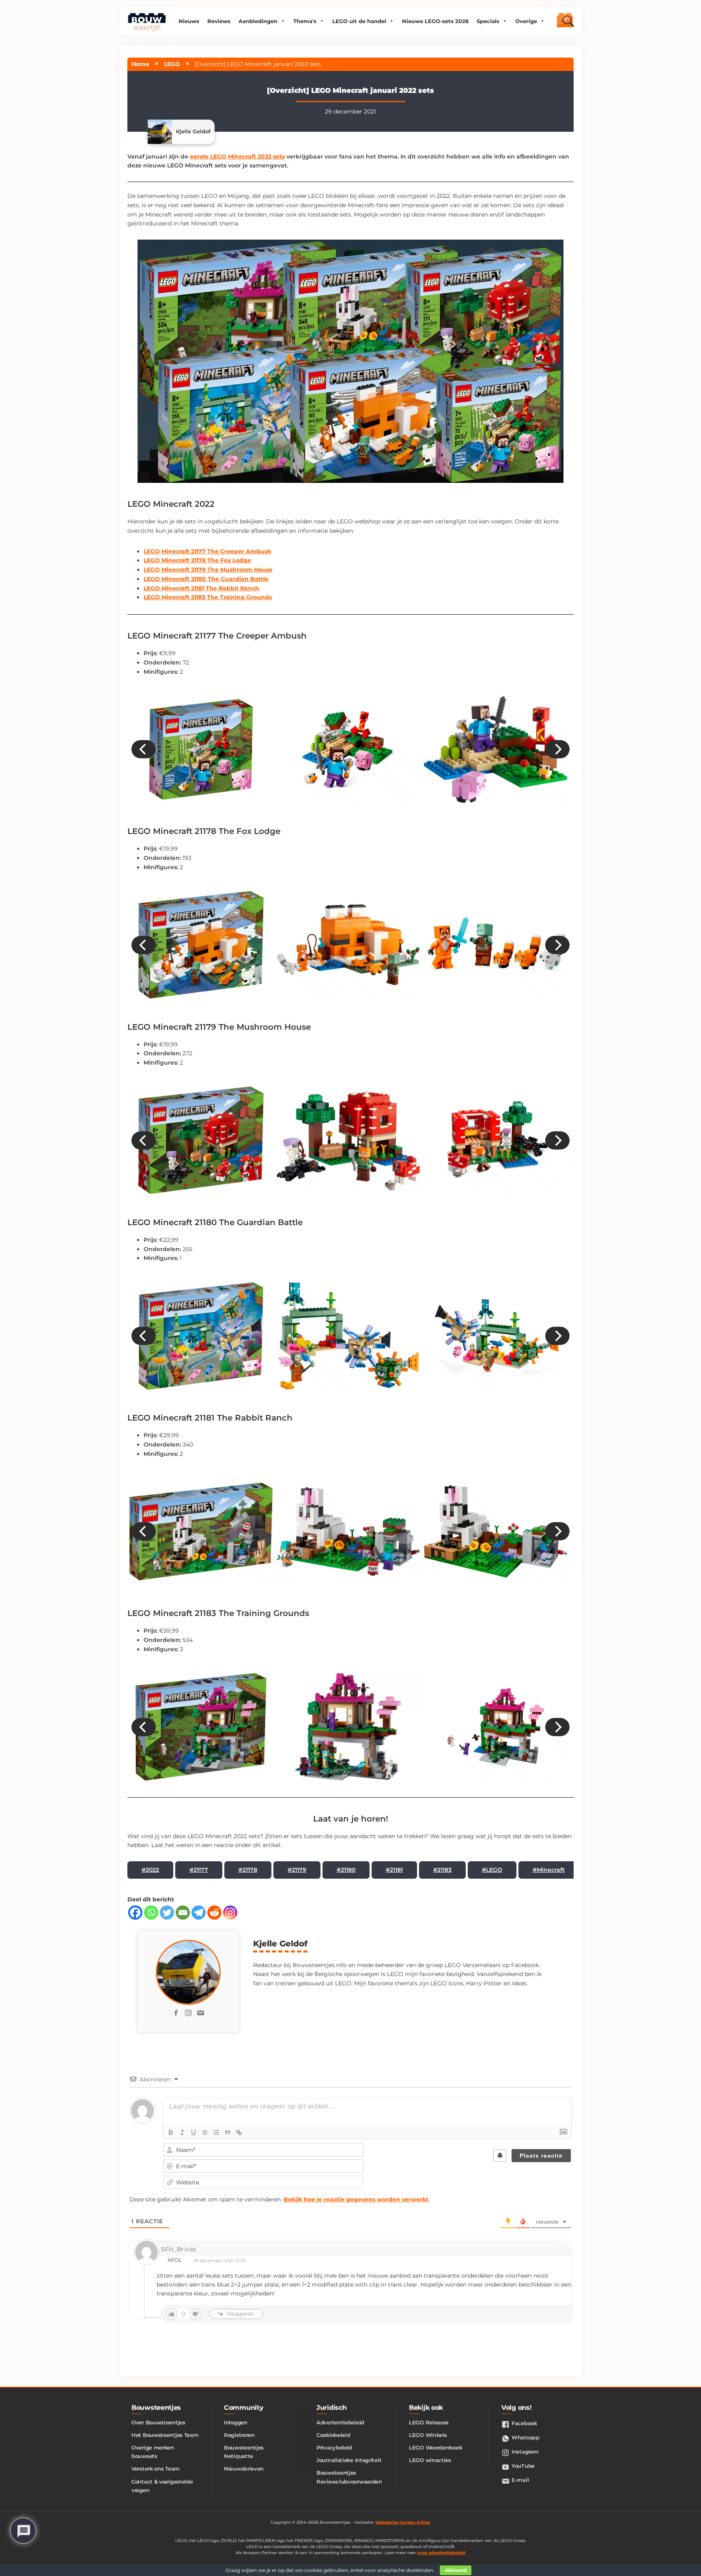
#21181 (394, 1870)
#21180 (346, 1870)
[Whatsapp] (151, 1913)
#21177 (199, 1870)
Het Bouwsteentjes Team (165, 2435)
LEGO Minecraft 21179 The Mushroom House (208, 570)
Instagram (525, 2452)
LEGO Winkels (428, 2435)
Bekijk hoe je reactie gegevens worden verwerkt (356, 2199)
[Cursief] (182, 2132)
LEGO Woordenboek (435, 2447)
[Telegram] (199, 1913)
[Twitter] (167, 1913)
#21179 (297, 1870)
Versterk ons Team (156, 2469)
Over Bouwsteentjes (158, 2422)
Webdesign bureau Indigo (403, 2522)
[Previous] (144, 749)
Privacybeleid (334, 2447)
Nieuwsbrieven (244, 2469)
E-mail (520, 2480)
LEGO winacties (430, 2460)
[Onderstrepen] (194, 2132)
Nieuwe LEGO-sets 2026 (435, 21)
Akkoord (456, 2570)
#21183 (442, 1870)
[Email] (183, 1913)
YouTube (523, 2466)
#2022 (150, 1870)
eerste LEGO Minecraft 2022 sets (237, 156)
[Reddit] (214, 1913)
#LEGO (492, 1870)
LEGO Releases (429, 2422)
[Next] (557, 749)
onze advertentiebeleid (441, 2553)
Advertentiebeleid (340, 2422)
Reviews (219, 21)
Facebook (524, 2423)
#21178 (248, 1870)
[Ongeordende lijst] (216, 2132)
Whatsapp (526, 2437)
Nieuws (189, 21)
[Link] (239, 2132)
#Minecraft (549, 1870)
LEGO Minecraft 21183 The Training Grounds (208, 597)
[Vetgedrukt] (171, 2132)
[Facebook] (135, 1913)
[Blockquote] (228, 2132)
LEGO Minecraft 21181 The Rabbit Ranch (201, 588)
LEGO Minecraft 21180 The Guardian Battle (206, 579)
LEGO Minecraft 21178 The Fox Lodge (197, 560)
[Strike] (205, 2132)
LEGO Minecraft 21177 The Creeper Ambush (208, 551)
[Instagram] (230, 1913)
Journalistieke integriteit (349, 2460)
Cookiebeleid (333, 2435)
